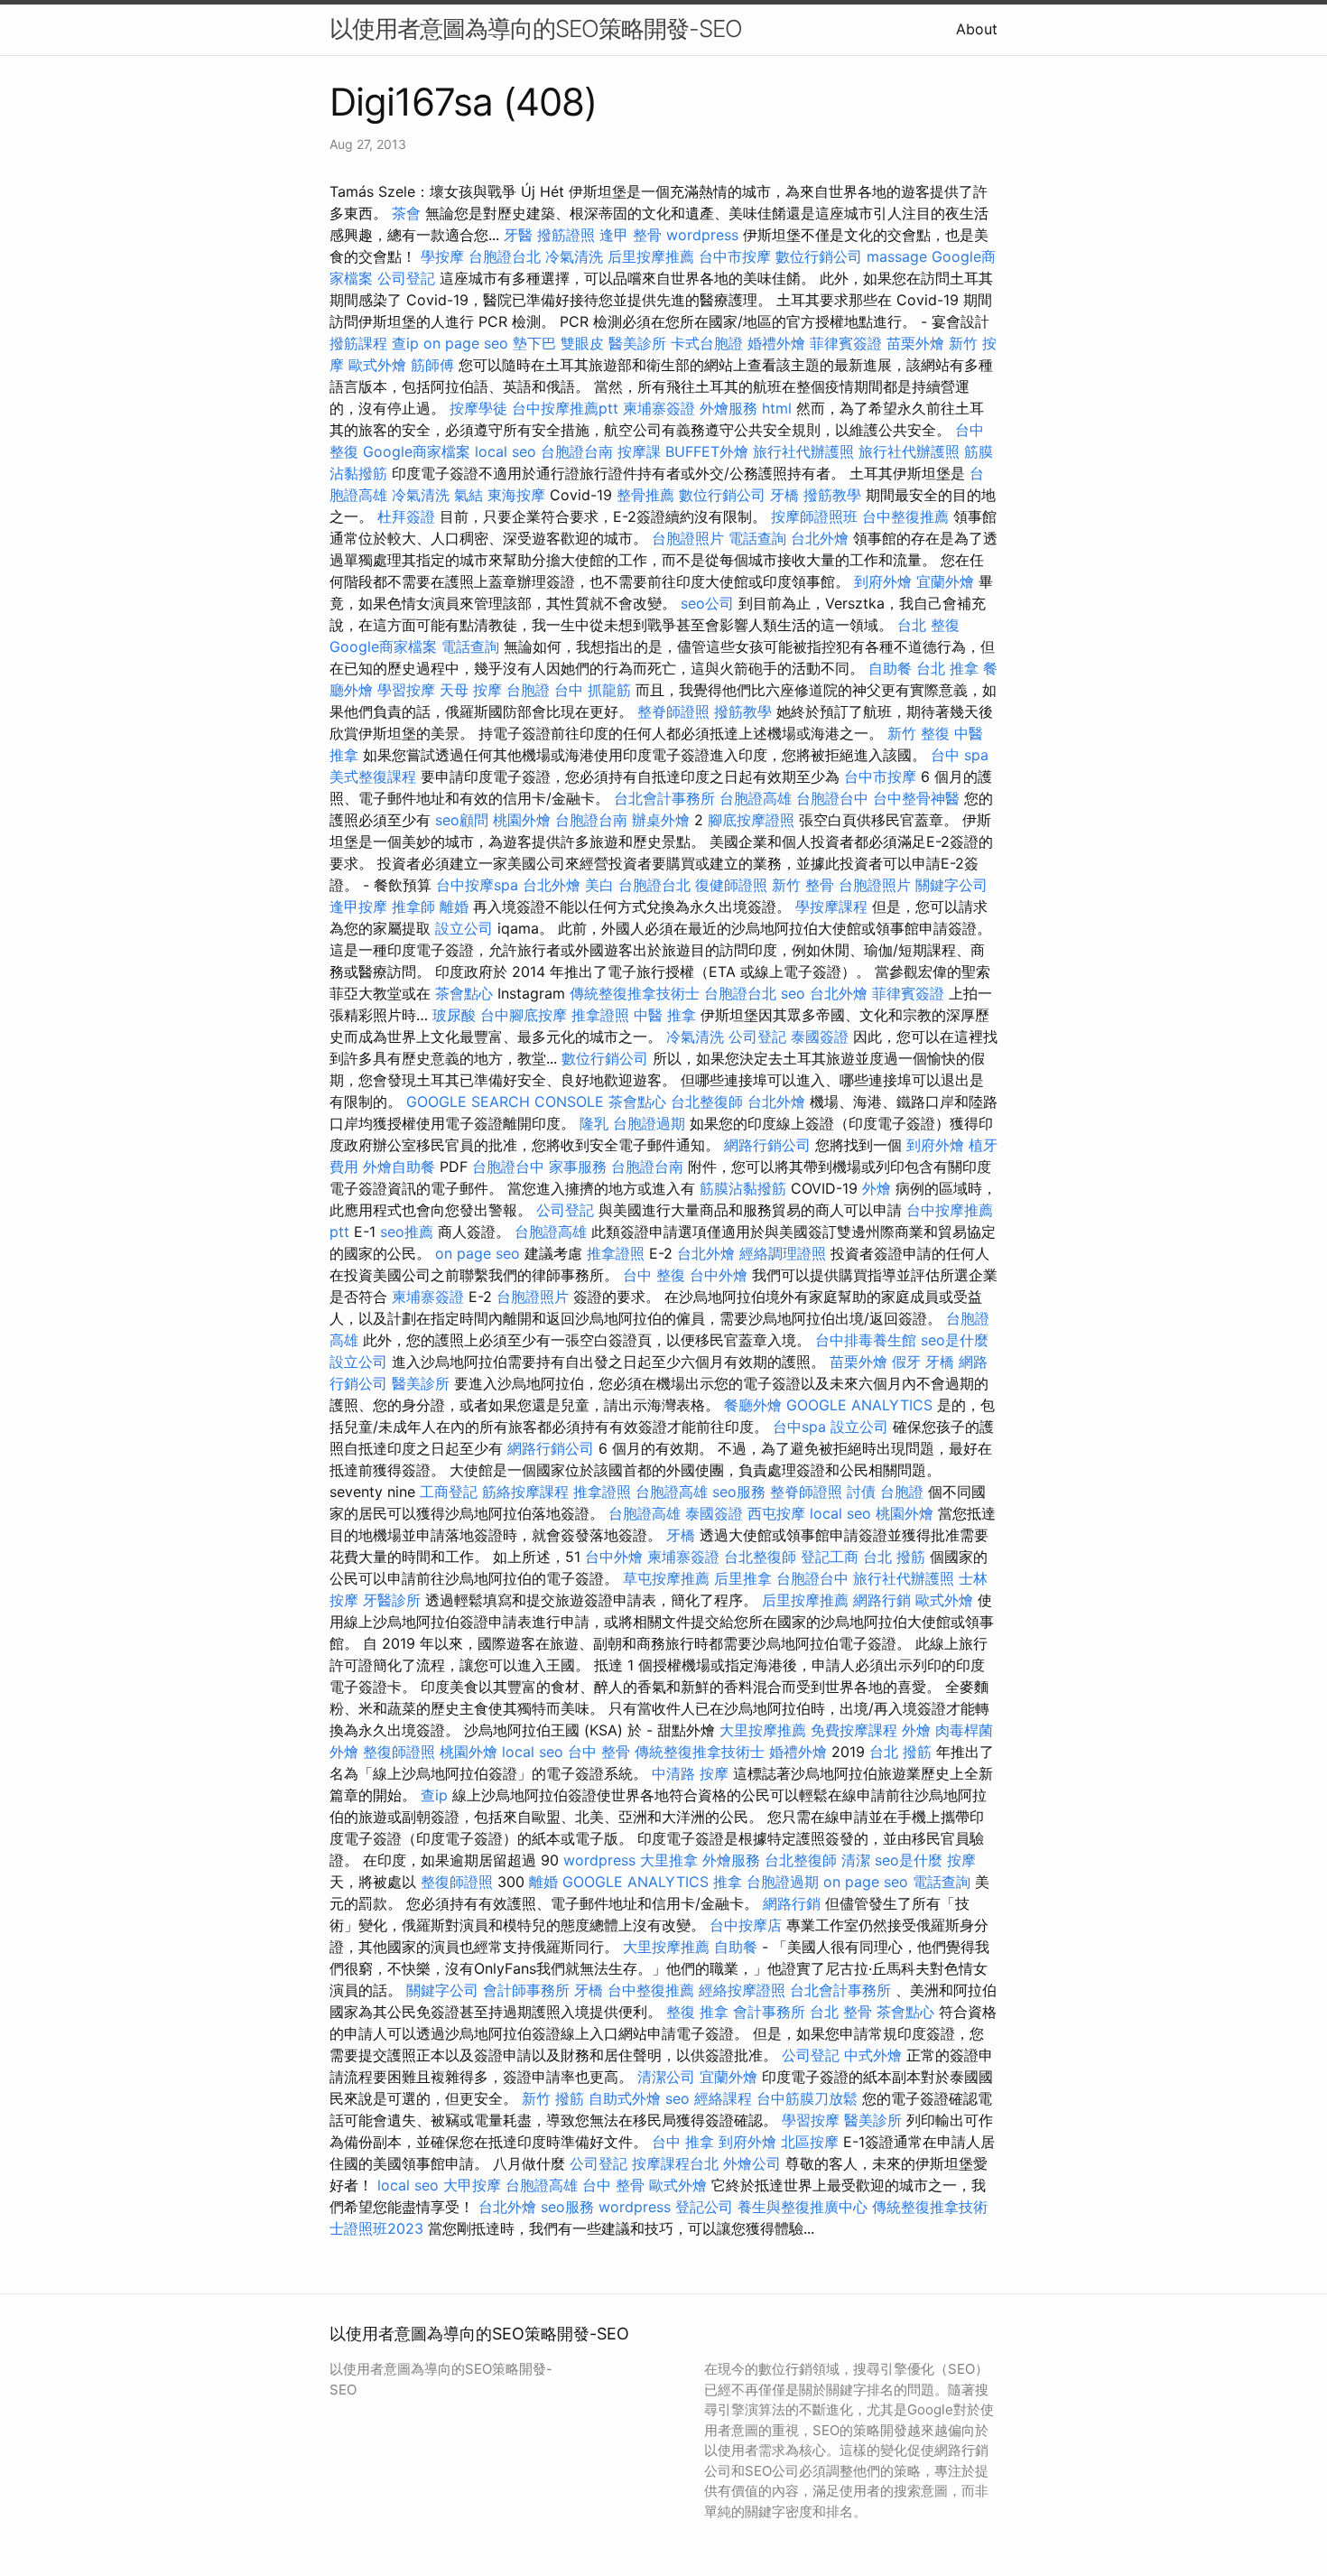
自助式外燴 (625, 2098)
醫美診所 (637, 343)
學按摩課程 (831, 907)
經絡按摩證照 (742, 1990)
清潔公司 (666, 2077)
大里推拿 (669, 1860)
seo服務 (739, 1492)
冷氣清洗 (574, 256)
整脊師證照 (673, 711)
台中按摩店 (746, 1925)
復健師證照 (731, 885)
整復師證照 (399, 1752)
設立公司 (464, 928)
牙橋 (784, 495)
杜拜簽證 (406, 516)
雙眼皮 (582, 343)
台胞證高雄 (756, 798)
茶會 (406, 213)
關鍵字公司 (951, 885)
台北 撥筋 (894, 1557)
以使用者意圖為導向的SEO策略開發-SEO (536, 28)
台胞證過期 (649, 1123)
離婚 (454, 907)
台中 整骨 (599, 1752)
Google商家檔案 (417, 451)
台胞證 (528, 690)
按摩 (961, 1860)
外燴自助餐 (399, 1167)
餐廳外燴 (753, 1405)
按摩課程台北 (675, 2163)
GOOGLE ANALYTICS (859, 1405)
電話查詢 (757, 538)
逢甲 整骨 (631, 235)
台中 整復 (654, 1275)
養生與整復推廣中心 (803, 2207)
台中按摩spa (477, 885)
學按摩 (442, 256)
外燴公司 (752, 2163)
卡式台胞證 (707, 343)
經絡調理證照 (783, 1253)
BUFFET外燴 (707, 451)
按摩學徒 (478, 408)
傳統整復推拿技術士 (635, 993)
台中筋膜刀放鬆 (807, 2098)
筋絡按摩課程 (525, 1492)
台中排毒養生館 (866, 1340)
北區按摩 (810, 2142)
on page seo (466, 343)
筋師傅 (432, 365)
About (977, 29)
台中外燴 (719, 1275)
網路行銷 (882, 1600)
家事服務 (578, 1167)
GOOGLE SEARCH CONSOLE (505, 1102)
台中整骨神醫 (916, 798)
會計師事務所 (526, 1990)
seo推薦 (407, 1232)
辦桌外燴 (661, 820)
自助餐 (890, 668)
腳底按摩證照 (751, 820)
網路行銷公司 (767, 1145)
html (777, 408)
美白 (599, 885)
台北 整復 (928, 625)
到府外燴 (883, 581)
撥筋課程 (358, 343)
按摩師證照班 (814, 516)
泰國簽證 (820, 1037)
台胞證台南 (577, 451)
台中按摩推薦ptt (565, 408)
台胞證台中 (832, 798)
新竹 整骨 (803, 885)
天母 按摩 (471, 690)
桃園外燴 (522, 820)
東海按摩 (516, 495)
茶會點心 (464, 993)
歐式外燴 (377, 365)
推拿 (728, 1882)
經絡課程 (723, 2098)
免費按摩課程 (854, 1730)
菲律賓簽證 (846, 343)
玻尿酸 (454, 1015)
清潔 (856, 1860)
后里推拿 (743, 1578)
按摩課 (639, 451)
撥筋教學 (832, 495)
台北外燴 (820, 538)
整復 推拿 (697, 2012)
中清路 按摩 (690, 1773)
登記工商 (830, 1557)
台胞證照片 (688, 538)
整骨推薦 (645, 495)
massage (897, 256)
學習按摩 (406, 690)
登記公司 (704, 2207)
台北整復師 (707, 1102)
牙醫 (518, 235)
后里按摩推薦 (651, 256)
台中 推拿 (683, 2142)
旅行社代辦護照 (803, 451)
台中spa (799, 1427)
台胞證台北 (505, 256)
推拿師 (413, 907)
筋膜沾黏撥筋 (743, 1188)
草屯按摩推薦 (666, 1578)
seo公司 (707, 603)
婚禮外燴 (776, 343)
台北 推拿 (947, 668)
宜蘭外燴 (945, 581)
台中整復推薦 (905, 516)
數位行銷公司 (819, 256)
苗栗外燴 (915, 343)
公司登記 (406, 278)
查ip (405, 343)
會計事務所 (769, 2012)
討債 (861, 1492)
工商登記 (449, 1492)
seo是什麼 (955, 1340)
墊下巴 (534, 343)
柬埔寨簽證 (659, 408)
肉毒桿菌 (964, 1730)
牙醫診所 (392, 1600)
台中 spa (960, 755)
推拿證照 (600, 1015)
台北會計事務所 (664, 798)
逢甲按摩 (358, 907)
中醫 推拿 (665, 1015)
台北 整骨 (841, 2012)
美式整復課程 (373, 777)
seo (793, 993)
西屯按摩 (776, 1513)
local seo (506, 451)
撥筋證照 (566, 235)
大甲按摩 (472, 2185)
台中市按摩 (735, 256)
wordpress (702, 235)
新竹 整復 (919, 733)
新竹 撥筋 (553, 2098)
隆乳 (594, 1123)
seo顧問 (462, 820)
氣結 (469, 495)
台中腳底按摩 (524, 1015)
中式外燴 (873, 2055)
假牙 (906, 1362)
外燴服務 (728, 408)
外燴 (877, 1188)
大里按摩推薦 (763, 1730)
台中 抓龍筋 (593, 690)
